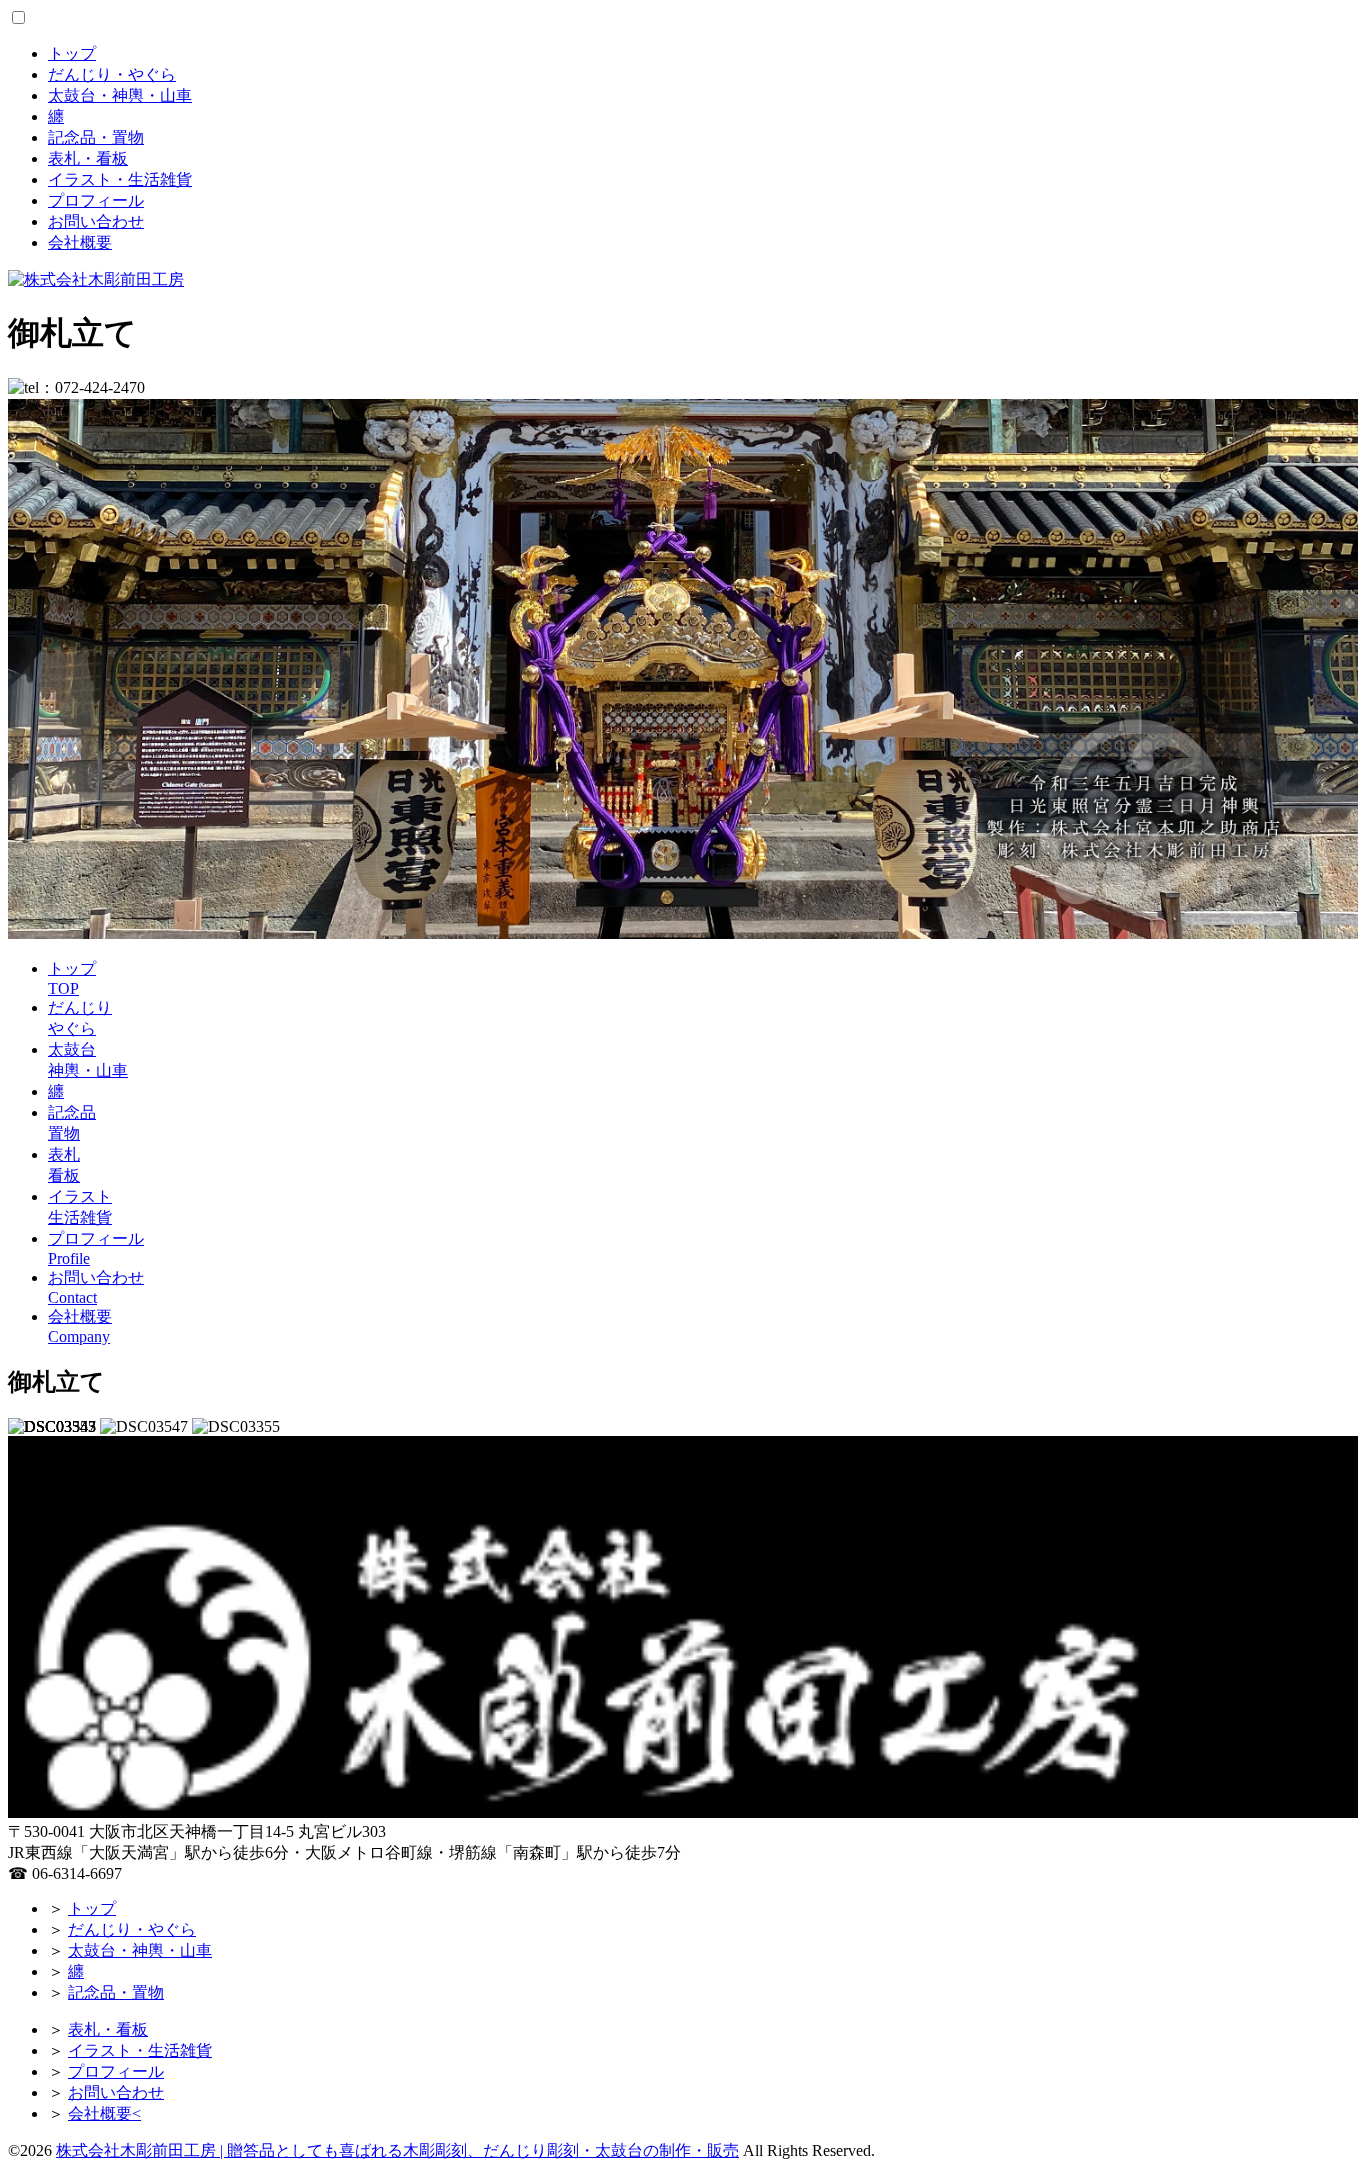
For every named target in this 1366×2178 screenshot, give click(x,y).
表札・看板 (88, 158)
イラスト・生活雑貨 (120, 179)
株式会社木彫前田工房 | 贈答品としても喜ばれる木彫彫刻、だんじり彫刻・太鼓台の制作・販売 (397, 2150)
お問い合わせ (96, 221)
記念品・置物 (96, 137)
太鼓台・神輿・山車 (120, 95)
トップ (72, 53)
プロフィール (96, 200)
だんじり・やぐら (112, 74)
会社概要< (104, 2113)
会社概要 (80, 242)
